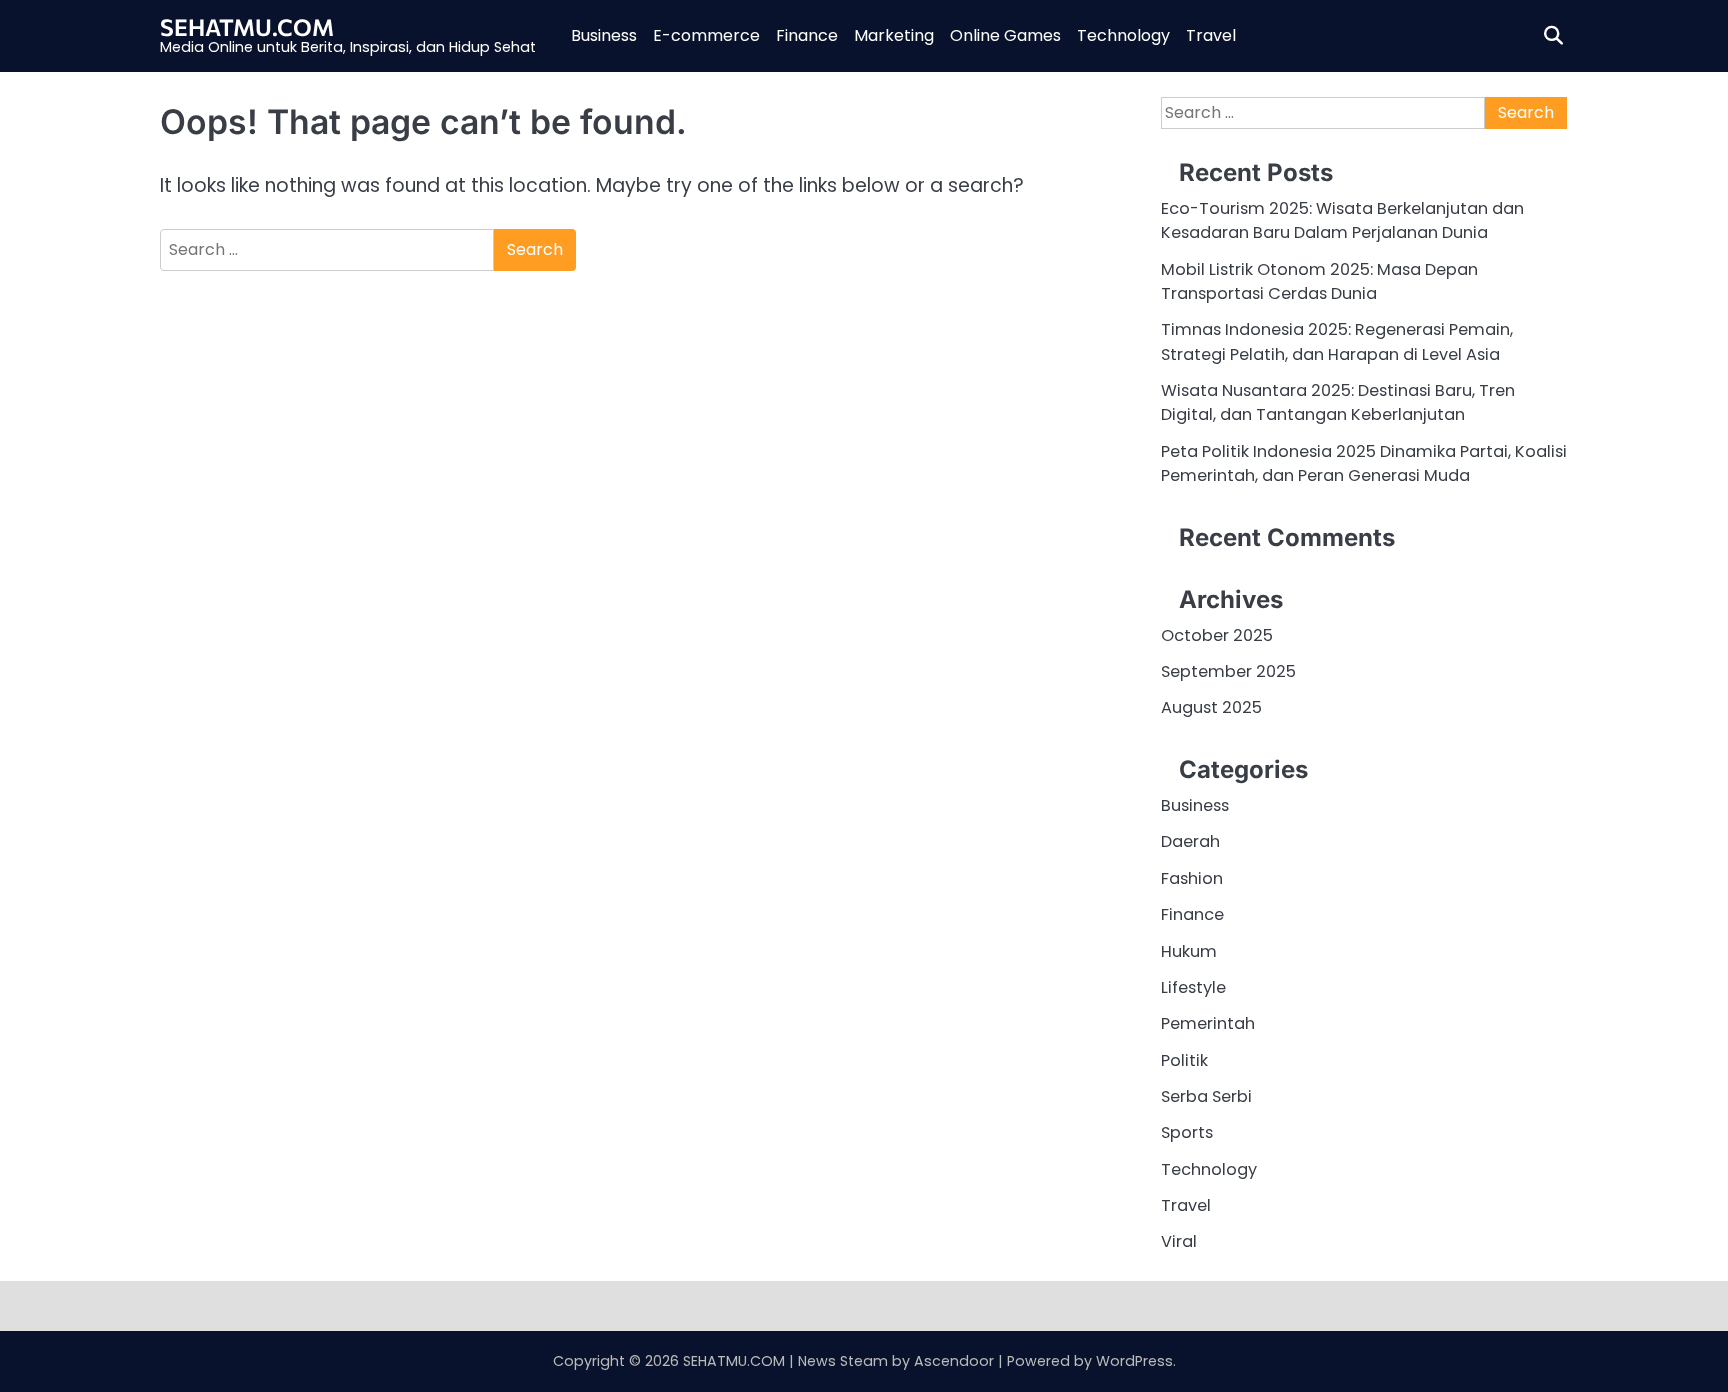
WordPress (1134, 1361)
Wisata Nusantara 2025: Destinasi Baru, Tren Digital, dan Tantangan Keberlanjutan (1338, 402)
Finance (807, 35)
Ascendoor (954, 1361)
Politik (1184, 1060)
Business (604, 35)
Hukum (1189, 951)
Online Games (1005, 35)
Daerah (1190, 841)
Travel (1211, 35)
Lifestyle (1193, 987)
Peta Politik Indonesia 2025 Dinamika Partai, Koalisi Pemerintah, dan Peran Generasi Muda (1364, 463)
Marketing (894, 35)
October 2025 (1217, 635)
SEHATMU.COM (247, 27)
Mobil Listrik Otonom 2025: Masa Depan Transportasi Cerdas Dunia (1319, 281)
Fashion (1192, 878)
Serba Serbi (1206, 1096)
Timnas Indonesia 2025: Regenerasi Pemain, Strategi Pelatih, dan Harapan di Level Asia (1337, 341)
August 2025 (1211, 707)
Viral (1179, 1241)
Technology (1123, 35)
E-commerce (706, 35)
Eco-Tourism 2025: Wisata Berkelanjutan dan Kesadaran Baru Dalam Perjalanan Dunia (1342, 220)
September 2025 (1228, 671)
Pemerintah (1208, 1023)
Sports (1187, 1132)
